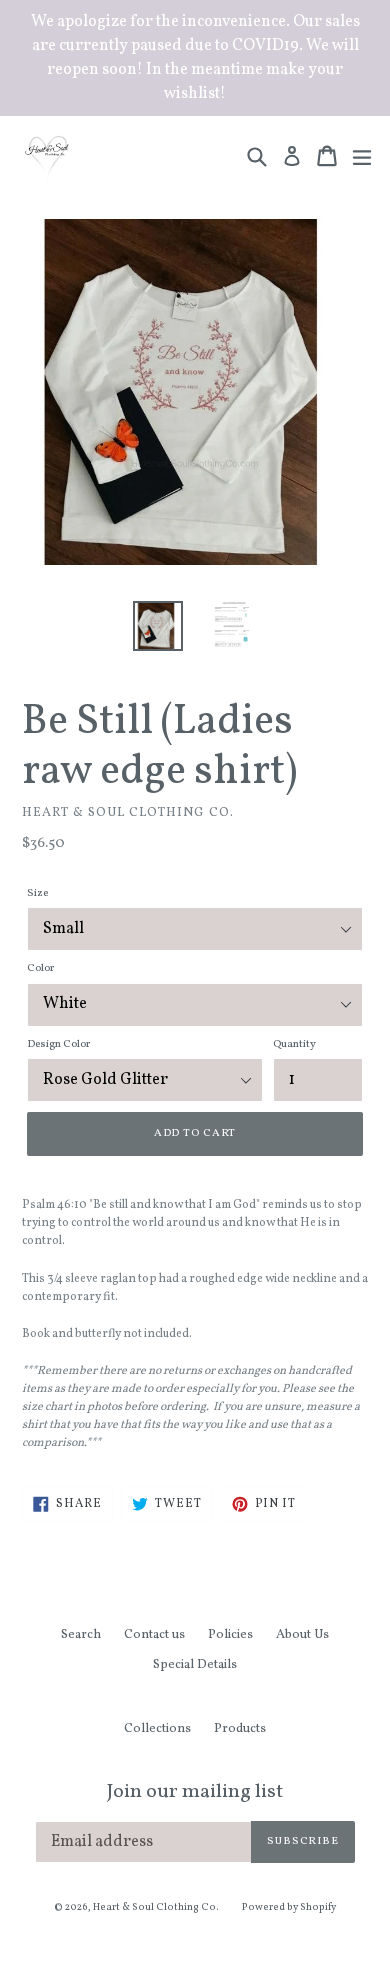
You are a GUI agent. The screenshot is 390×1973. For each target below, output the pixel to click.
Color (40, 968)
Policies (230, 1635)
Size (37, 893)
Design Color (58, 1044)
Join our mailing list (195, 1792)
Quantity (294, 1044)
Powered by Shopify (289, 1907)
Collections (157, 1729)
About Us (302, 1635)
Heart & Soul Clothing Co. (156, 1907)
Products (240, 1729)
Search (81, 1635)
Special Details (195, 1665)
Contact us (154, 1635)
